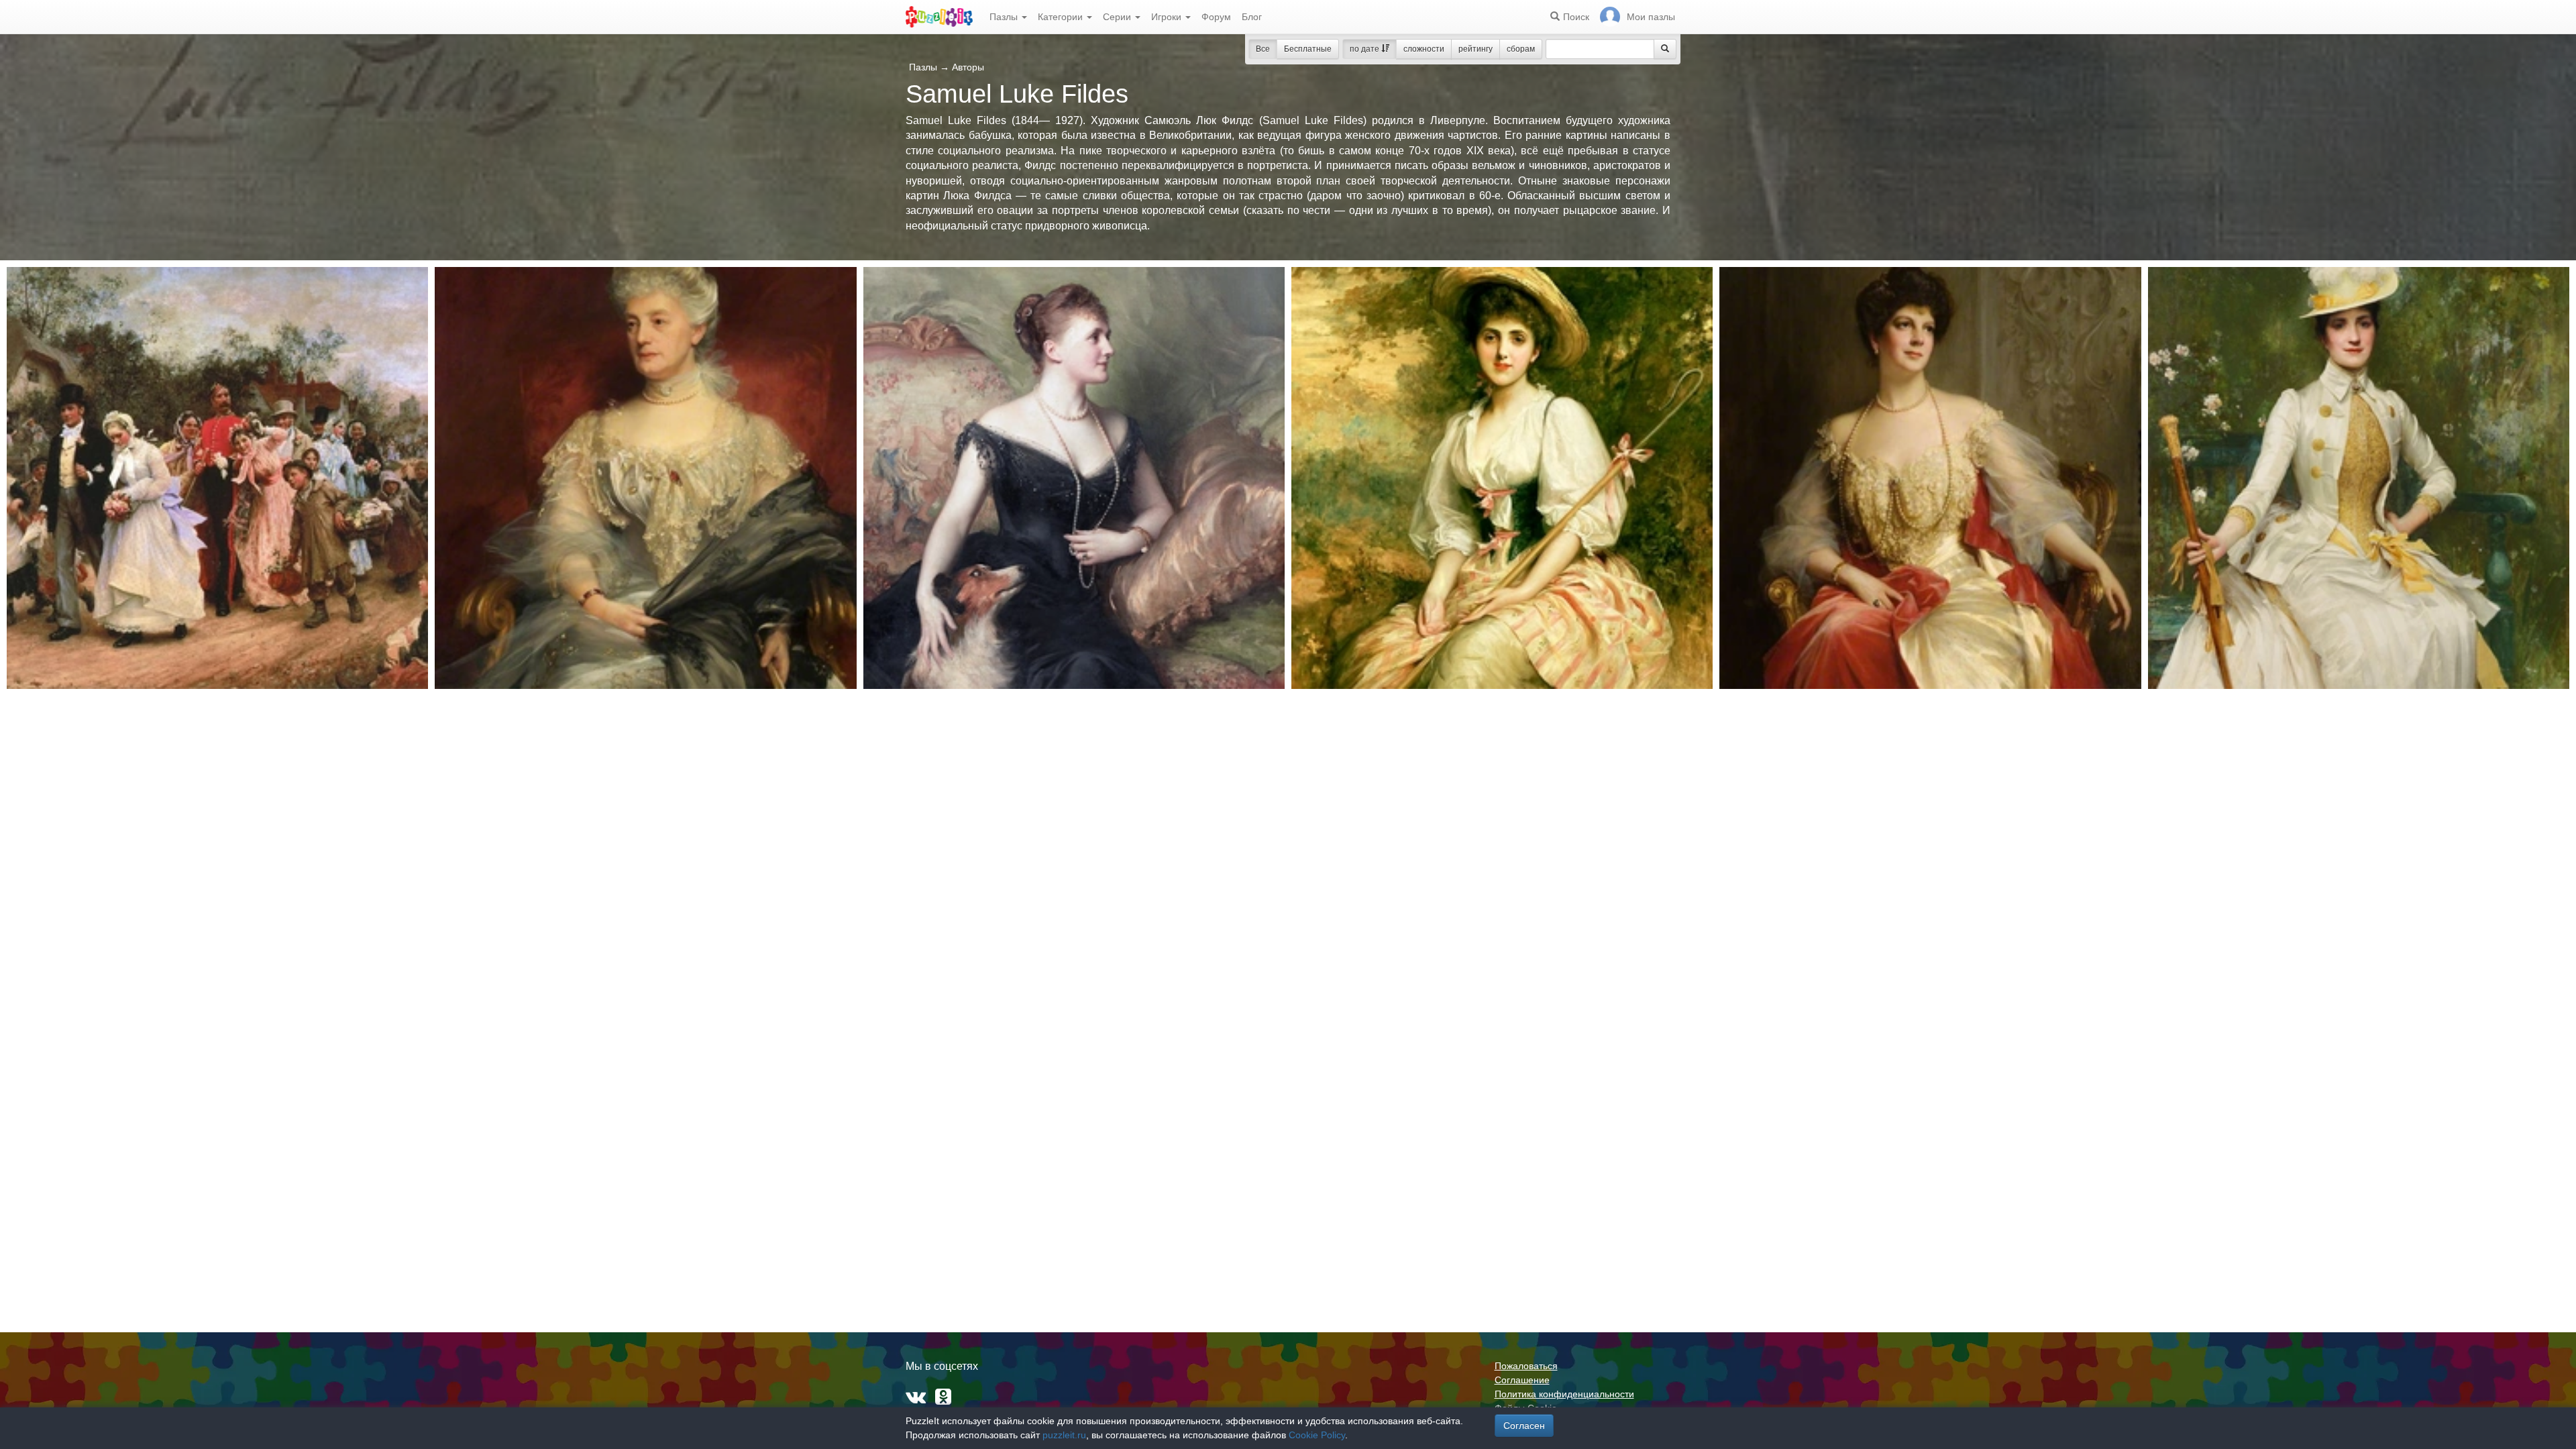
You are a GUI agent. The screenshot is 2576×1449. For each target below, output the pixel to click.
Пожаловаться (1526, 1366)
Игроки (1168, 17)
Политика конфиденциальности (1564, 1394)
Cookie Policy (1317, 1435)
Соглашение (1522, 1380)
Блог (1252, 17)
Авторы (968, 67)
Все (1263, 49)
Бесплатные (1308, 49)
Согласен (1524, 1426)
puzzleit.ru (1064, 1435)
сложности (1424, 49)
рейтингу (1475, 49)
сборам (1521, 49)
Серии (1118, 17)
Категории (1062, 17)
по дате (1365, 49)
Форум (1216, 17)
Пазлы (1005, 17)
